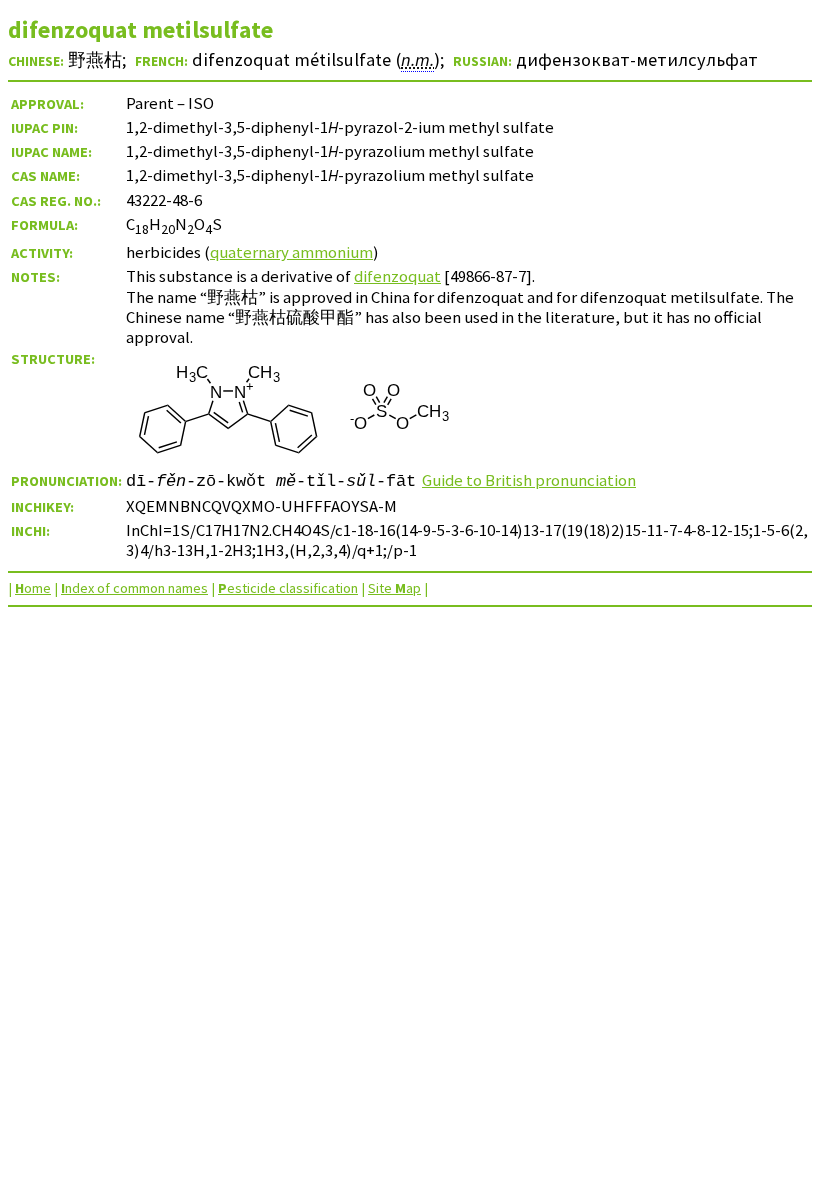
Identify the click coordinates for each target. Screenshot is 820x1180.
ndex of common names (134, 588)
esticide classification (288, 588)
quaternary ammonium (291, 252)
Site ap (394, 588)
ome (33, 588)
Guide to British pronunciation (529, 480)
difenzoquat (397, 276)
